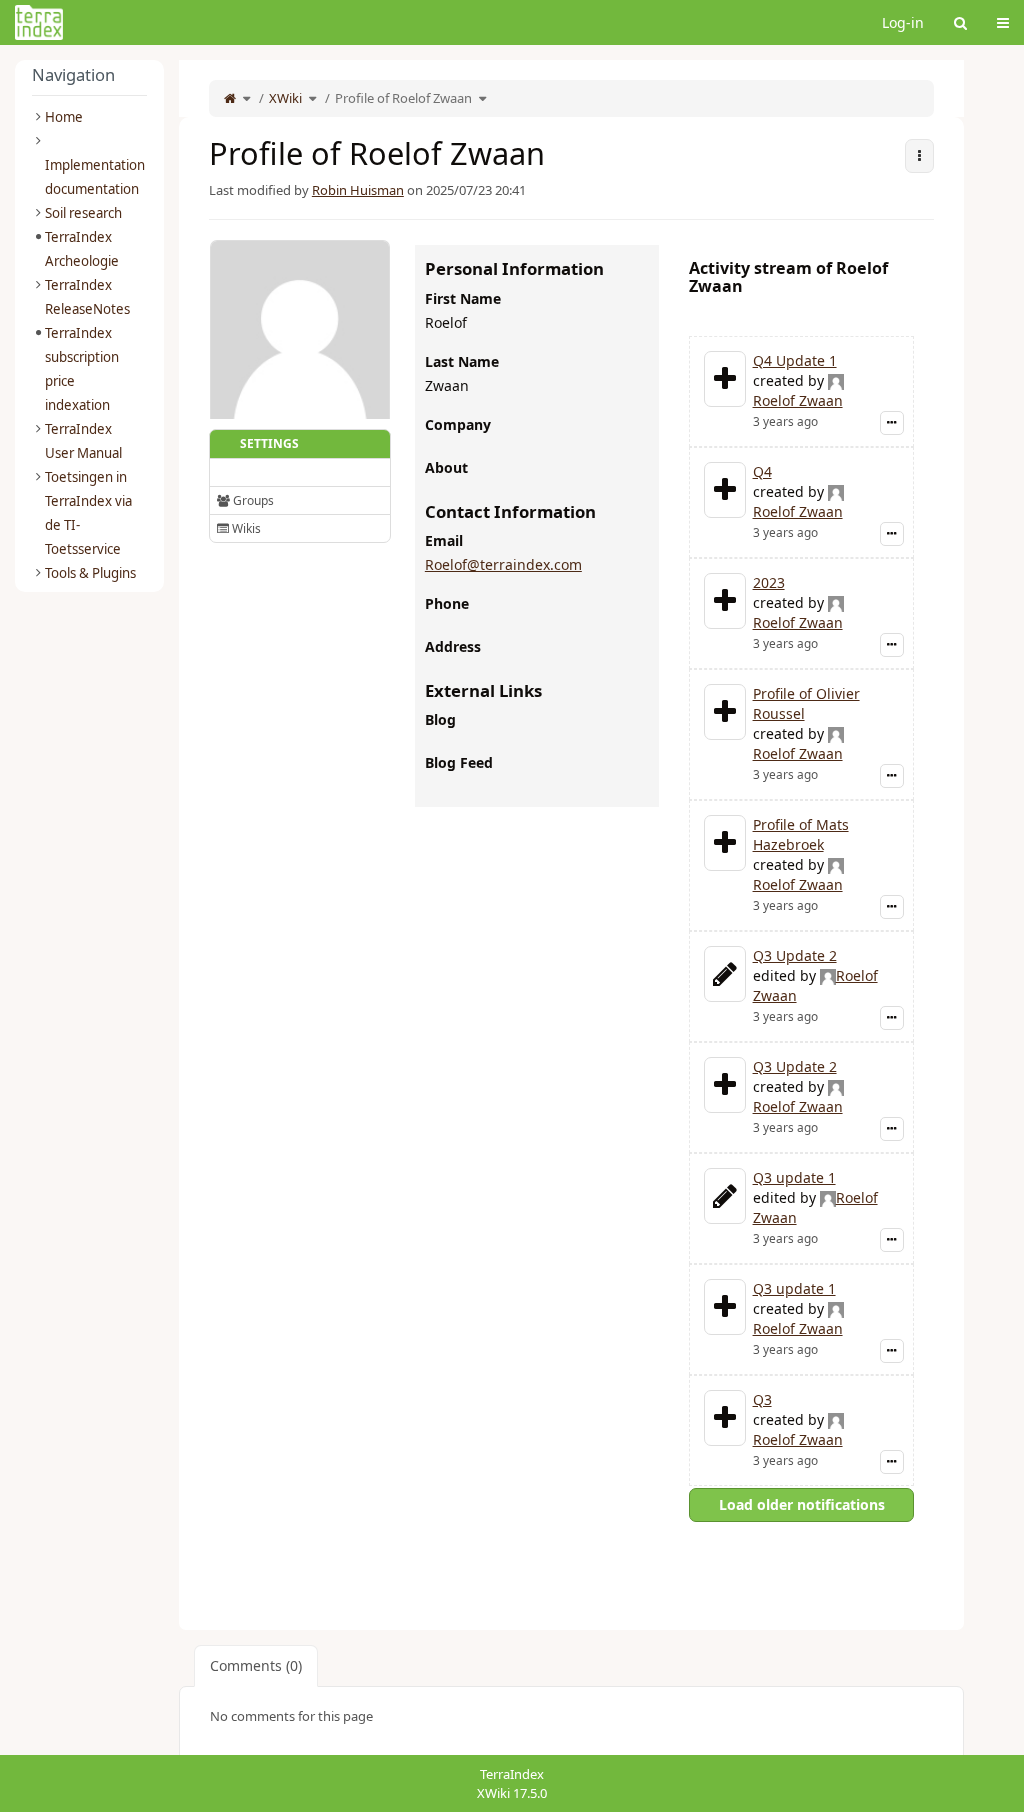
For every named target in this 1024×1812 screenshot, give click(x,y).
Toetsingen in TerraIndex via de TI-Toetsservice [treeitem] (88, 513)
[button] (164, 900)
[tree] (89, 345)
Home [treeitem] (64, 117)
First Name (463, 298)
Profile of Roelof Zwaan (403, 98)
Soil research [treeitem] (83, 213)
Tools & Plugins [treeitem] (90, 573)
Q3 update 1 (794, 1177)
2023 (769, 582)
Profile (245, 472)
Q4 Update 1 (795, 360)
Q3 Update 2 (795, 955)
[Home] (230, 98)
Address (453, 646)
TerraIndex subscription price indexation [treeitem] (82, 369)
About (446, 467)
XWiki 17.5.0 (512, 1793)
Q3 (762, 1399)
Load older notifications (802, 1504)
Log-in (903, 22)
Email (444, 540)
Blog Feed (459, 762)
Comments (256, 1665)
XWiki (285, 98)
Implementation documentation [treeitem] (95, 177)
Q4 (762, 471)
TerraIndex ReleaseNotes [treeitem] (87, 297)
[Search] (960, 22)
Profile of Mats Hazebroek (801, 834)
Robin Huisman (358, 190)
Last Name (462, 361)
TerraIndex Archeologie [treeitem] (82, 249)
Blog (440, 719)
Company (458, 424)
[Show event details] (892, 423)
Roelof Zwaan (798, 400)
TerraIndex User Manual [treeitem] (83, 441)
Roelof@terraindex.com (503, 564)
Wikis (245, 528)
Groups (252, 500)
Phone (447, 603)
